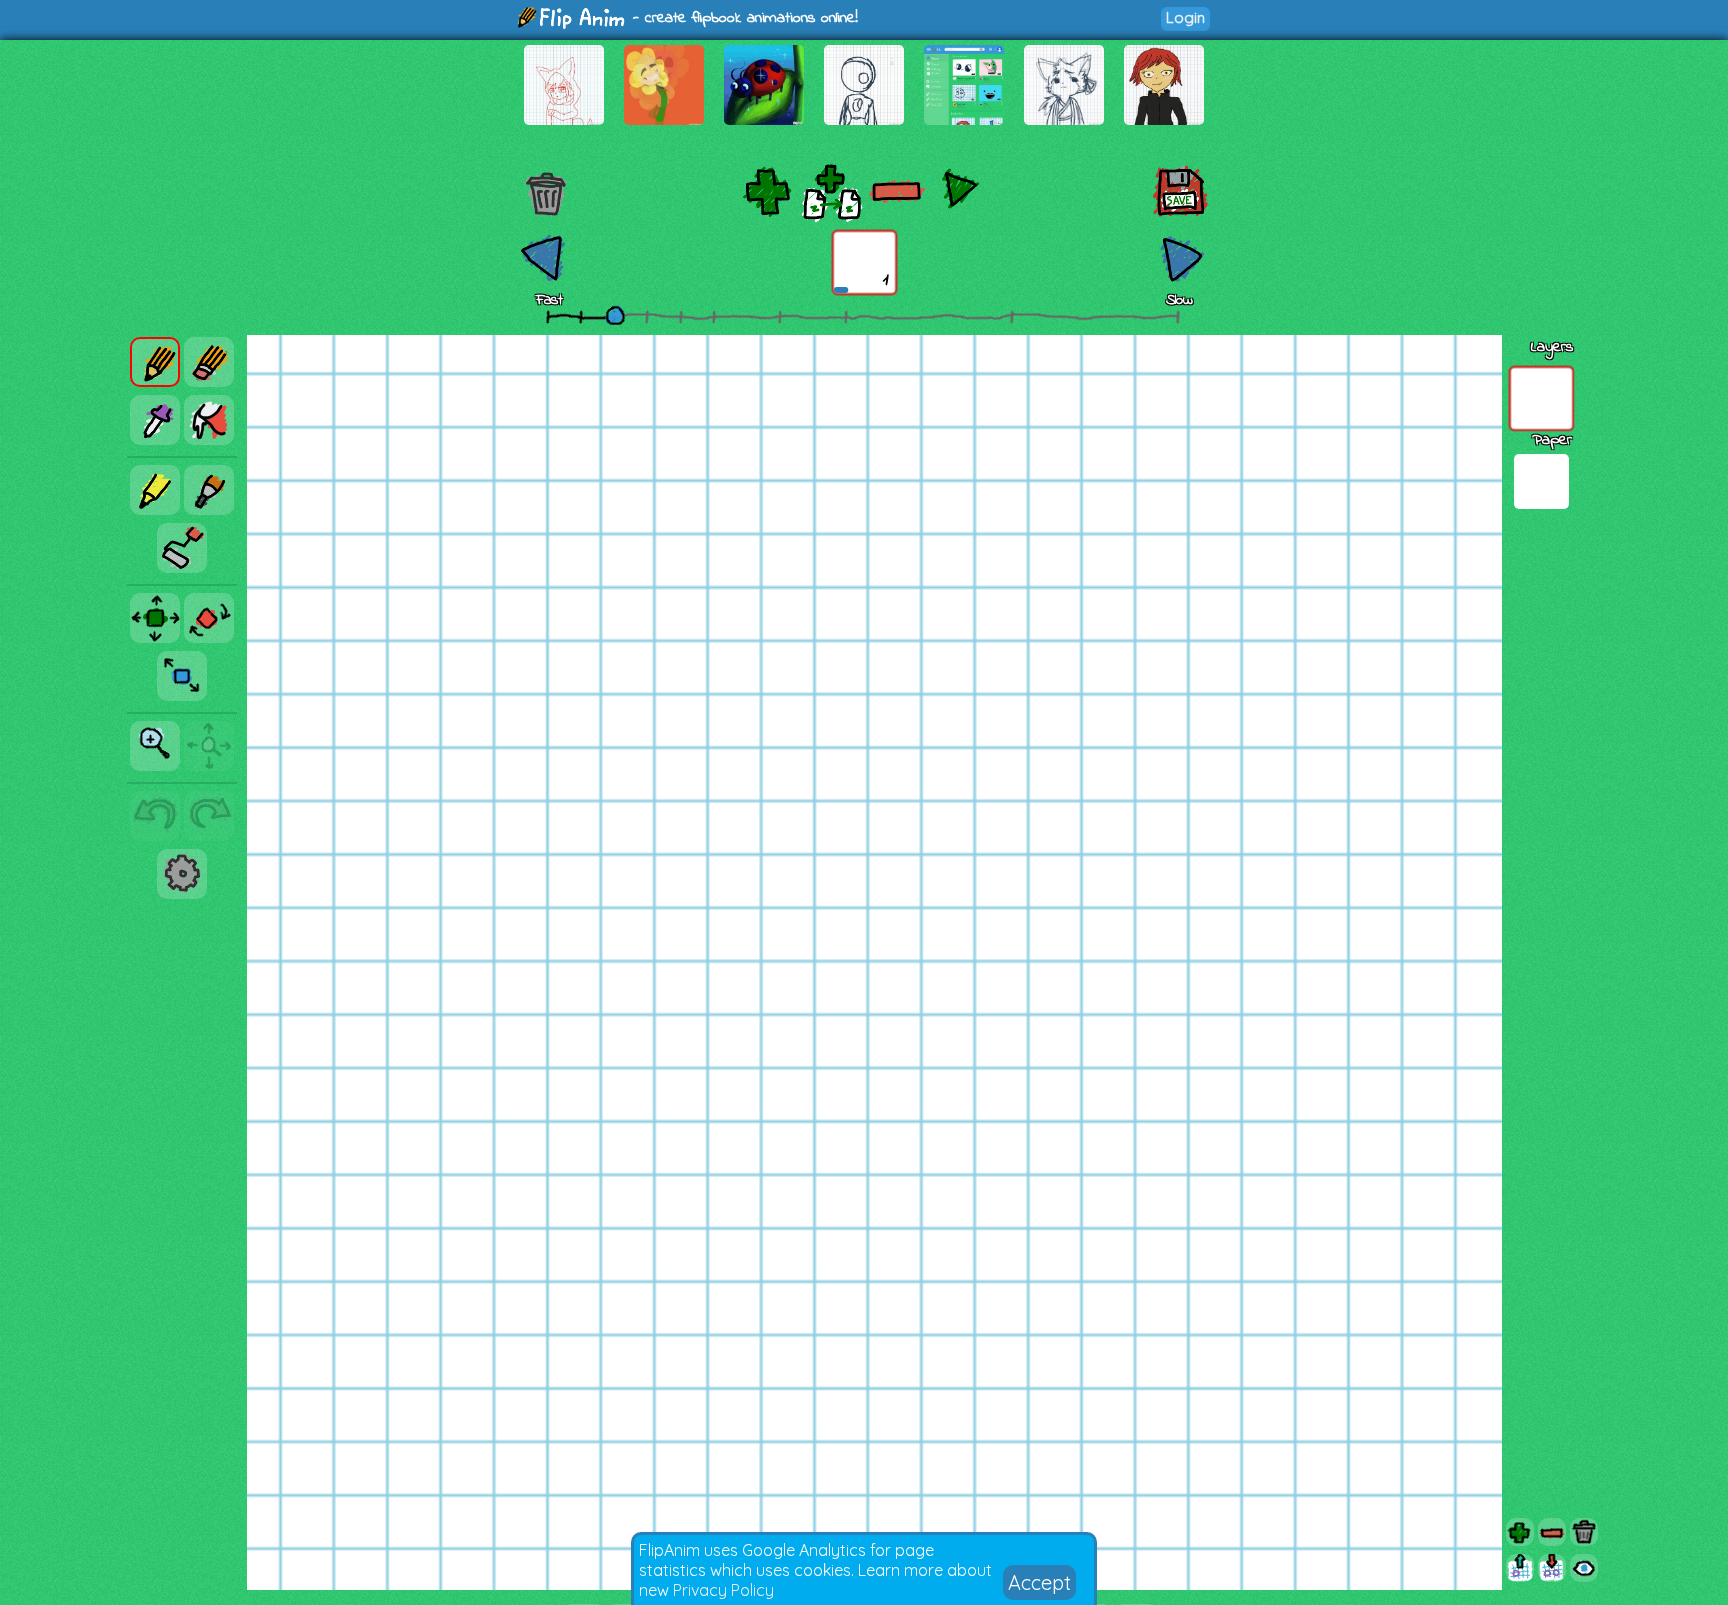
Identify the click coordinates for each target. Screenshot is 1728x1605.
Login (1185, 17)
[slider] (615, 315)
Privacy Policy (723, 1590)
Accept (1039, 1582)
